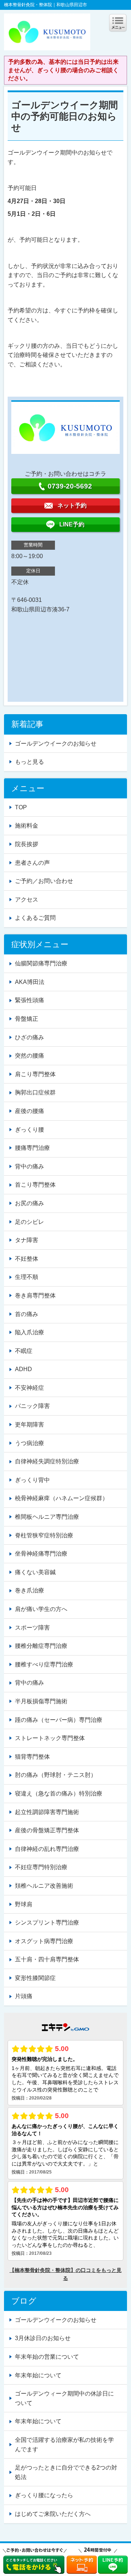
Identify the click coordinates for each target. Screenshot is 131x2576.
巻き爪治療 (29, 1590)
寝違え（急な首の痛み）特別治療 (59, 1793)
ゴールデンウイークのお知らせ (56, 744)
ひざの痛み (29, 1037)
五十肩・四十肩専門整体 (47, 1959)
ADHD (23, 1369)
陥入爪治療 (29, 1332)
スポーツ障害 (32, 1628)
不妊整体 (27, 1259)
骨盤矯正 (27, 1019)
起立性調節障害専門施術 (47, 1812)
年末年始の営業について (47, 2357)
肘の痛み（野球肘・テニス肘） (56, 1775)
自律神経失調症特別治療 (47, 1461)
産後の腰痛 (29, 1111)
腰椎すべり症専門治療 (44, 1664)
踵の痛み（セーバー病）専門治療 (59, 1720)
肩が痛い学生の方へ (41, 1609)
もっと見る (29, 762)
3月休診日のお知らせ (43, 2338)
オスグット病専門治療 (44, 1941)
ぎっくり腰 (29, 1130)
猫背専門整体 (32, 1757)
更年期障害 (29, 1425)
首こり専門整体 (35, 1185)
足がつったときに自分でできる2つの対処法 (66, 2472)
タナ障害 (27, 1240)
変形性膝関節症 (35, 1978)
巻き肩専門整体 (35, 1295)
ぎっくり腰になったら (44, 2495)
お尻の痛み (29, 1203)
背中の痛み (29, 1166)
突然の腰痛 (29, 1056)
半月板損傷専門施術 (41, 1701)
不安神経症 (29, 1388)
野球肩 (24, 1904)
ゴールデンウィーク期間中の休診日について (64, 2398)
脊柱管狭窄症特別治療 (44, 1535)
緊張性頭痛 (29, 1000)
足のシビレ (29, 1222)
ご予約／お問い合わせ (44, 881)
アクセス (27, 900)
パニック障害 (32, 1406)
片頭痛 (24, 1996)
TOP (21, 807)
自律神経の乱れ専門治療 (47, 1849)
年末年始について (38, 2375)
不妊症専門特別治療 (41, 1867)
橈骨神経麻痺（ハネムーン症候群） (61, 1498)
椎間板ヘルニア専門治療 (47, 1517)
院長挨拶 (27, 844)
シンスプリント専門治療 (47, 1923)
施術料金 (27, 826)
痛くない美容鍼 (35, 1572)
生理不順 (27, 1277)
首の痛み (27, 1314)
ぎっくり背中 (32, 1480)
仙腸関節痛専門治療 (41, 963)
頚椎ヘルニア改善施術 (44, 1886)
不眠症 (24, 1351)
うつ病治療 (29, 1443)
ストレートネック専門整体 (50, 1738)
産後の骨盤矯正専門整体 (47, 1830)
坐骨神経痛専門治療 (41, 1554)
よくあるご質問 (35, 918)
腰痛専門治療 (32, 1148)
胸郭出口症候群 (35, 1092)
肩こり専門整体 (35, 1074)
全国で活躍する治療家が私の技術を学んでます (64, 2445)
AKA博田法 (30, 982)
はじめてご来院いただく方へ (53, 2514)
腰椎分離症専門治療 (41, 1646)
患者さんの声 (32, 863)
